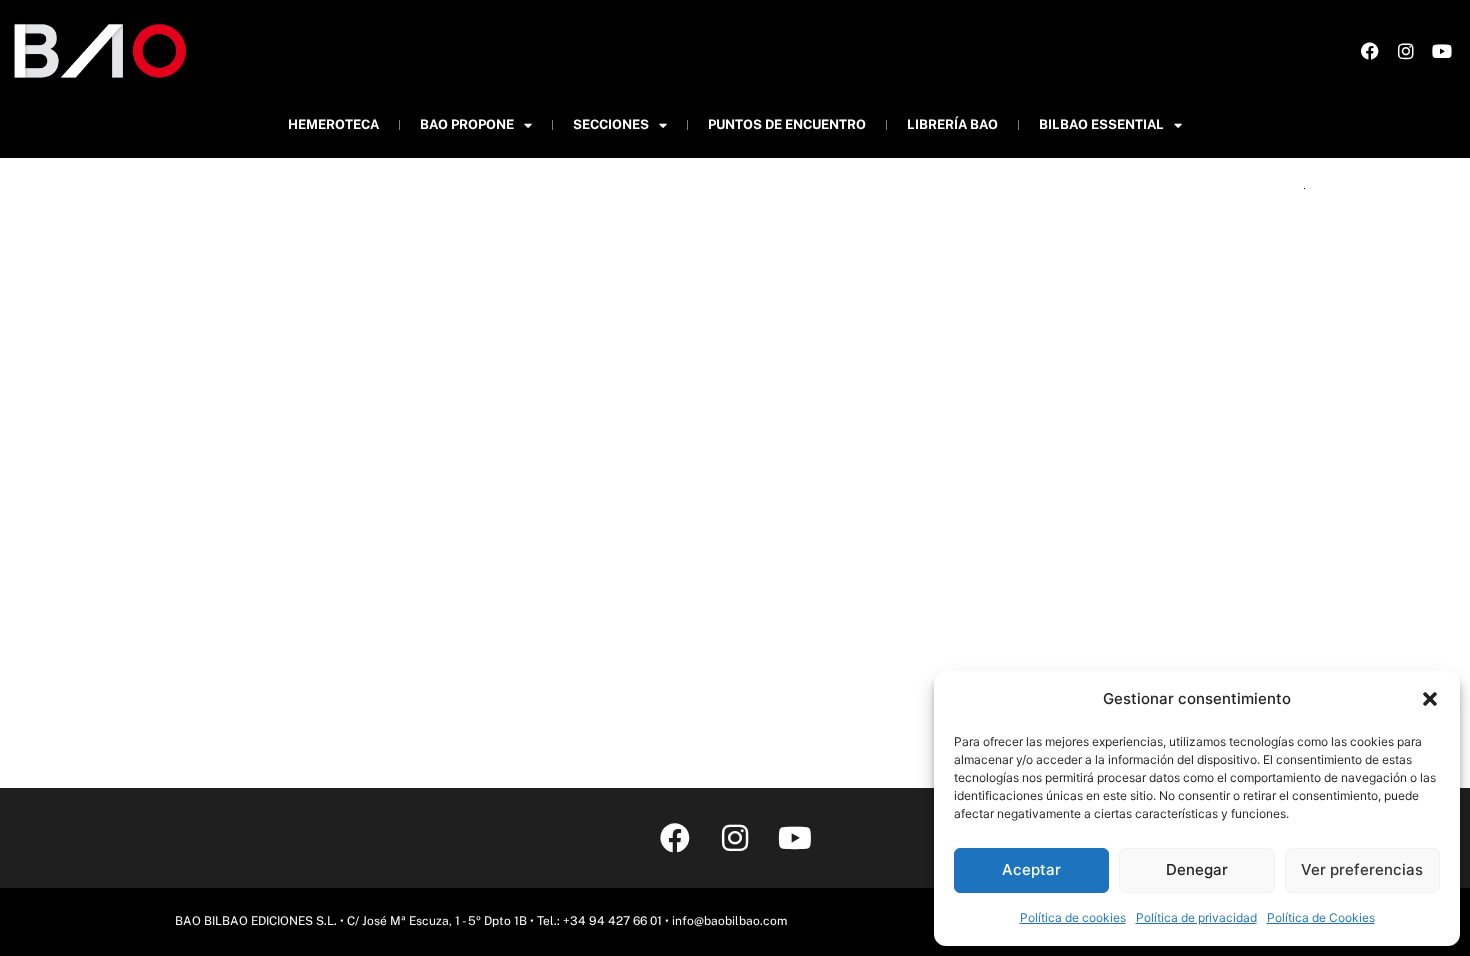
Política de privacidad (1196, 917)
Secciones (611, 124)
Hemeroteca (333, 124)
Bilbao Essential (1101, 124)
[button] (1430, 699)
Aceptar (1031, 869)
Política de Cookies (1321, 917)
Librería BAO (952, 124)
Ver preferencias (1362, 869)
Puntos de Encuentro (787, 124)
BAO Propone (467, 124)
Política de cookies (1073, 917)
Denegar (1197, 869)
